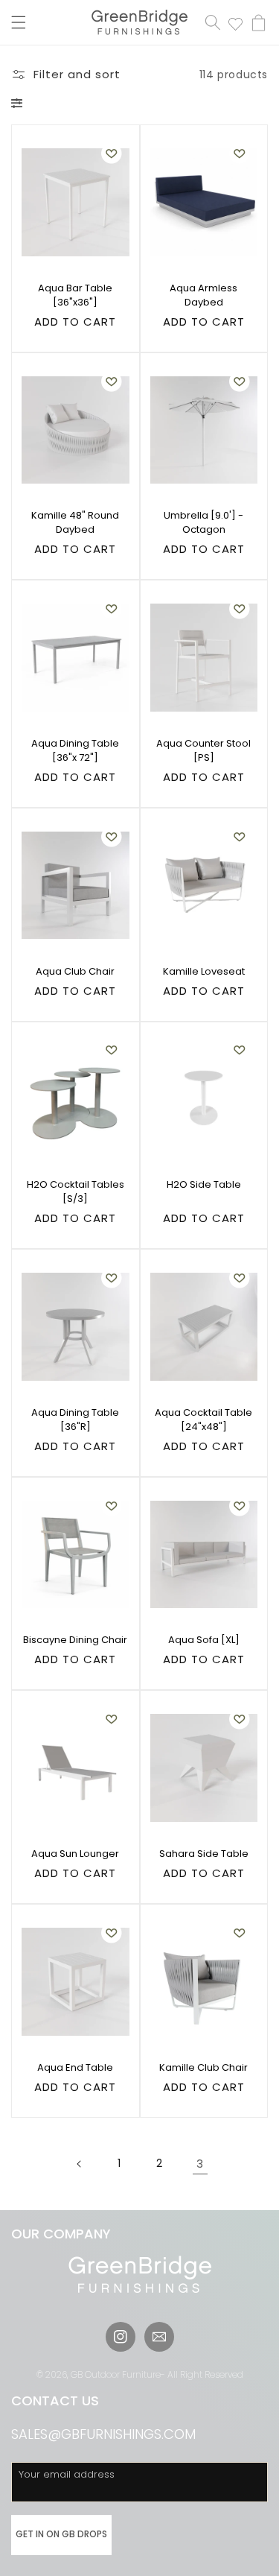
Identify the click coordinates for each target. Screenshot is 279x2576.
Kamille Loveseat (204, 971)
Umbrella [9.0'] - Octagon (203, 522)
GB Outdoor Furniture (116, 2374)
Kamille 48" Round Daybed (75, 522)
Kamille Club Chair (203, 2067)
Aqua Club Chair (75, 971)
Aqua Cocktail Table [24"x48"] (203, 1420)
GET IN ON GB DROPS (61, 2534)
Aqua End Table (75, 2067)
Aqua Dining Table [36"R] (75, 1420)
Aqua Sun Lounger (75, 1854)
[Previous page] (80, 2164)
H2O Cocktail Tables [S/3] (76, 1192)
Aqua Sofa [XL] (204, 1640)
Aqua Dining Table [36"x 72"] (75, 750)
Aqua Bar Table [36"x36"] (75, 295)
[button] (19, 22)
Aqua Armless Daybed (203, 295)
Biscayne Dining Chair (75, 1640)
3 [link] (200, 2164)
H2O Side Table (204, 1184)
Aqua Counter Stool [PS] (203, 750)
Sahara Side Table (204, 1854)
